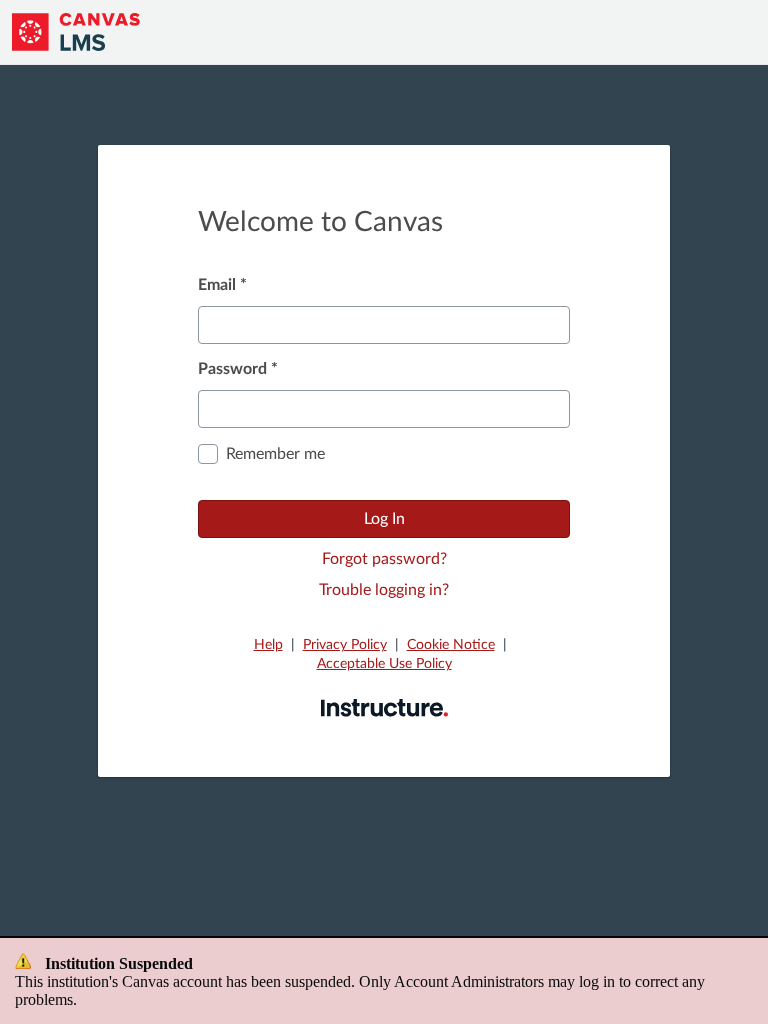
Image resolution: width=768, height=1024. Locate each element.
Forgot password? (384, 559)
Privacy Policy (345, 645)
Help (268, 645)
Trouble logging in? (384, 590)
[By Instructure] (384, 707)
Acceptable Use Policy (384, 664)
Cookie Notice (451, 645)
